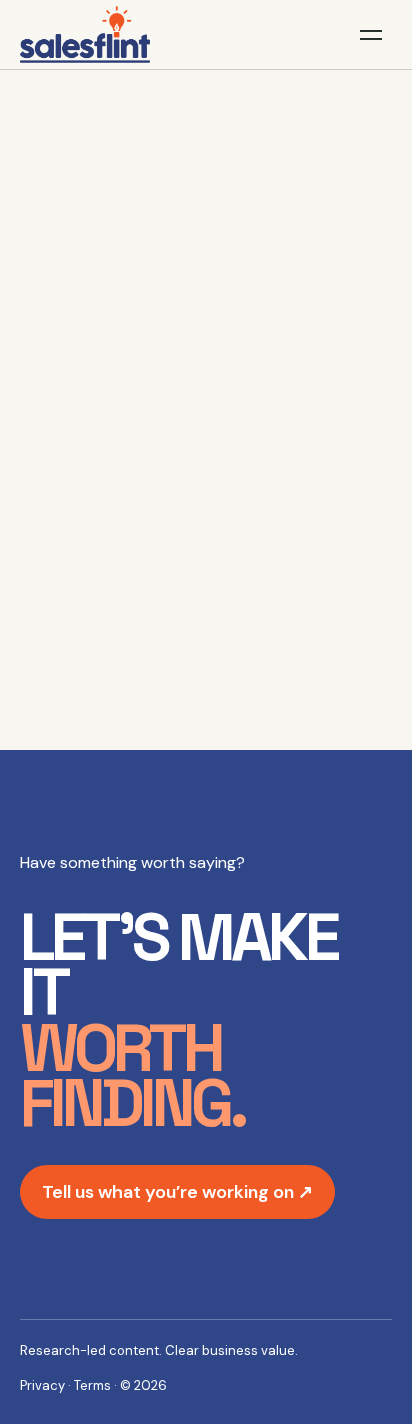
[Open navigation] (371, 35)
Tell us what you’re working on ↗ (177, 1192)
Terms (92, 1385)
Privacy (42, 1385)
